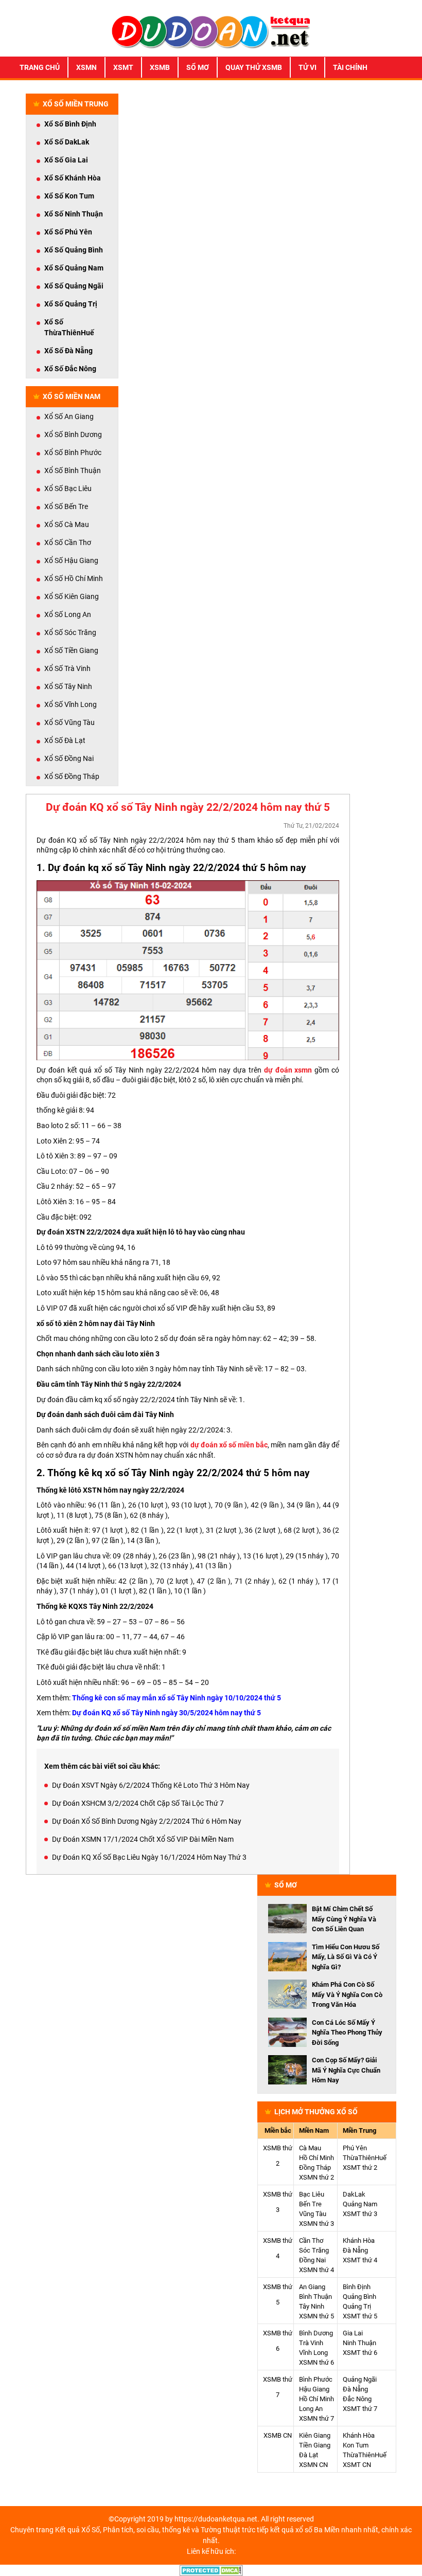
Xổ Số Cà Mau (67, 524)
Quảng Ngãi (360, 2379)
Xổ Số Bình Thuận (73, 470)
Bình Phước (316, 2379)
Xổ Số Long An (68, 614)
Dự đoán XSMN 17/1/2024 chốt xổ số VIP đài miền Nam (143, 1839)
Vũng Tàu (313, 2214)
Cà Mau (310, 2148)
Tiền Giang (315, 2445)
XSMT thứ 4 (360, 2260)
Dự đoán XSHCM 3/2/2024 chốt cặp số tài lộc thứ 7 (138, 1803)
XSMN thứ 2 (316, 2177)
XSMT (123, 67)
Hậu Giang (314, 2389)
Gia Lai (353, 2333)
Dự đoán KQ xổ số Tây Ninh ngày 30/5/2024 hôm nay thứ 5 (166, 1713)
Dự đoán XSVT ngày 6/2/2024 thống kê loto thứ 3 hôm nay (151, 1785)
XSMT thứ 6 (360, 2353)
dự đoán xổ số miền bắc (229, 1445)
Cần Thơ (311, 2241)
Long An (311, 2409)
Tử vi (307, 67)
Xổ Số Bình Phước (73, 452)
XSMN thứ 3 (316, 2224)
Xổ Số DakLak (67, 142)
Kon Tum (356, 2445)
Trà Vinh (311, 2343)
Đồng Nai (312, 2260)
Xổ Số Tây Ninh (68, 686)
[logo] (211, 31)
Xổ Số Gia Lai (66, 160)
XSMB (160, 67)
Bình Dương (316, 2333)
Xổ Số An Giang (69, 416)
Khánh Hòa (359, 2241)
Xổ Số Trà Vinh (67, 668)
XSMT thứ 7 (360, 2409)
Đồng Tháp (315, 2167)
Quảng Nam (360, 2204)
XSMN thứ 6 (316, 2362)
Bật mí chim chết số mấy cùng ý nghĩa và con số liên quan (344, 1919)
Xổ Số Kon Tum (69, 196)
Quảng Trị (357, 2306)
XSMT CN (357, 2465)
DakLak (354, 2194)
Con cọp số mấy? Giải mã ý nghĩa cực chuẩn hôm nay (346, 2070)
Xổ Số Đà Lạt (65, 740)
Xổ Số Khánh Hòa (73, 178)
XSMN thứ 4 (316, 2270)
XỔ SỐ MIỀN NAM (72, 396)
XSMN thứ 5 (316, 2316)
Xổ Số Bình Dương (73, 434)
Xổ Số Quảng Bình (74, 250)
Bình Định (357, 2287)
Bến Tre (310, 2204)
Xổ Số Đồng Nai (69, 758)
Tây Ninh (312, 2306)
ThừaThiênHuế (365, 2158)
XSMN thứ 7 (316, 2418)
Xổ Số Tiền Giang (71, 650)
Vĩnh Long (313, 2353)
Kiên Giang (315, 2435)
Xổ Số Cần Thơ (68, 542)
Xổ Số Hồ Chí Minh (74, 578)
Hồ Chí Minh (316, 2158)
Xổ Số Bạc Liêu (68, 488)
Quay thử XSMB (254, 67)
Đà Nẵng (355, 2250)
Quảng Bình (359, 2297)
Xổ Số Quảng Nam (74, 268)
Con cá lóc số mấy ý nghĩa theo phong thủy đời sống (347, 2033)
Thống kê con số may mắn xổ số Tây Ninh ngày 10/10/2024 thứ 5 (177, 1698)
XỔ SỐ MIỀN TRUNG (76, 104)
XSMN (86, 67)
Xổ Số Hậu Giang (71, 560)
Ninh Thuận (359, 2343)
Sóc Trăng (314, 2250)
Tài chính (350, 67)
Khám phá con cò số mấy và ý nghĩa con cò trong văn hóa (347, 1994)
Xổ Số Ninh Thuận (74, 214)
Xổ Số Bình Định (70, 124)
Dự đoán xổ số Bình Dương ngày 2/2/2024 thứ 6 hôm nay (147, 1821)
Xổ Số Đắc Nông (70, 369)
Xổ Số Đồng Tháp (72, 776)
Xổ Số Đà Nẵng (68, 351)
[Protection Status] (211, 2570)
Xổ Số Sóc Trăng (70, 632)
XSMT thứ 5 (360, 2316)
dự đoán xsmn (288, 1070)
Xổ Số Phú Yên (68, 232)
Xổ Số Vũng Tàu (69, 722)
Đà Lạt (309, 2455)
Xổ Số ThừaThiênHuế (69, 327)
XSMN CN (313, 2465)
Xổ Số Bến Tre (66, 506)
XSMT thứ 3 (360, 2214)
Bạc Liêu (312, 2194)
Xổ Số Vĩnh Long (71, 704)
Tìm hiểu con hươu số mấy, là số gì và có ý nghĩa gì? (346, 1957)
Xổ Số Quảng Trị (71, 304)
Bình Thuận (315, 2297)
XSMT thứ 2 (360, 2167)
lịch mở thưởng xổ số (316, 2112)
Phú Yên (355, 2148)
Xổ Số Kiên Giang (72, 596)
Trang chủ (40, 67)
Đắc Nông (357, 2399)
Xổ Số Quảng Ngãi (74, 286)
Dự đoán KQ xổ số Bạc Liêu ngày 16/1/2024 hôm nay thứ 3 (149, 1857)
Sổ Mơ (198, 67)
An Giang (312, 2287)
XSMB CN (278, 2435)
